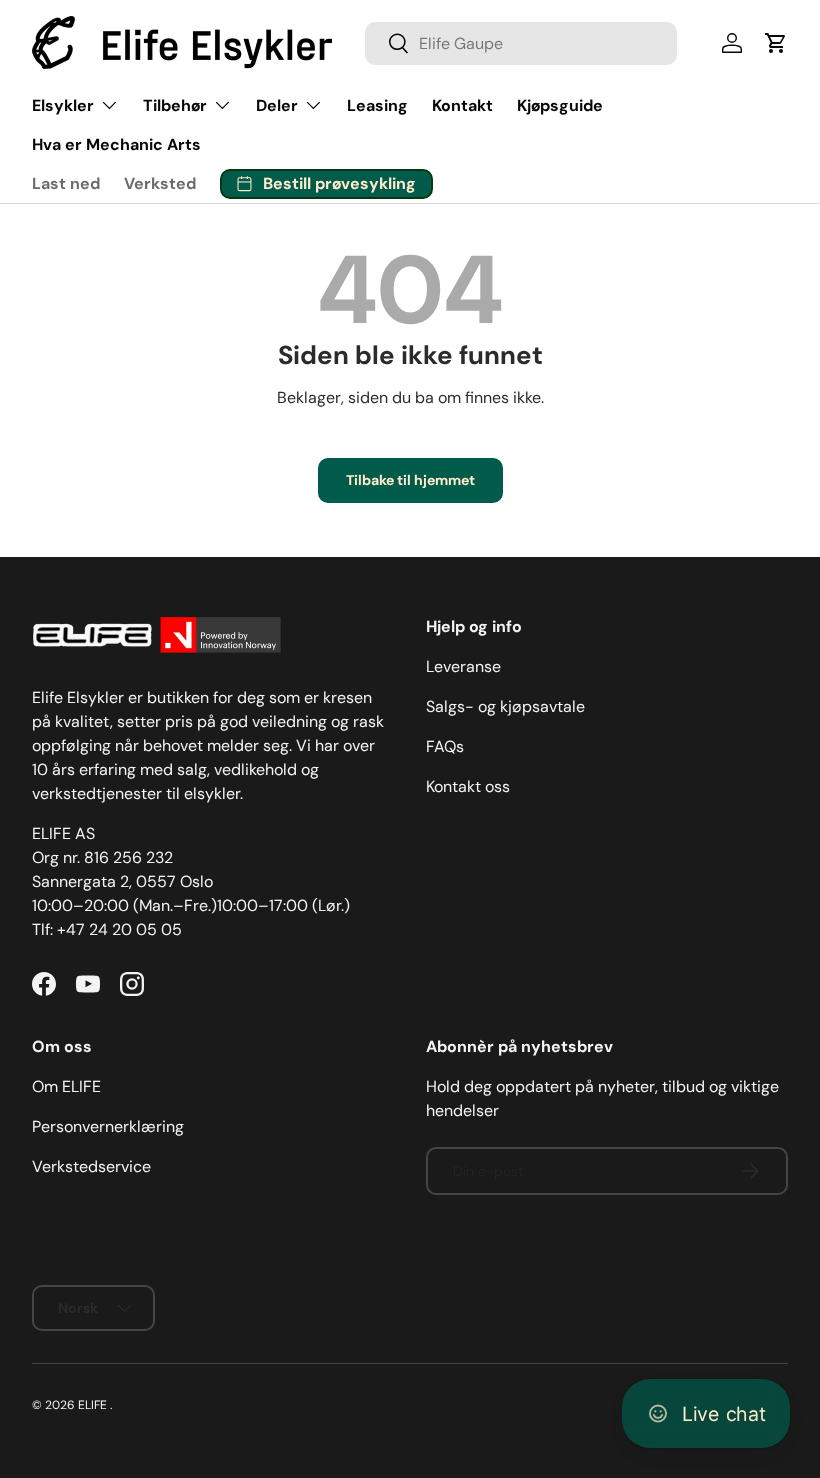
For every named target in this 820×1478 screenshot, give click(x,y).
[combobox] (521, 43)
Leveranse (463, 666)
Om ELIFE (66, 1086)
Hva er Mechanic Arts (116, 144)
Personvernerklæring (108, 1126)
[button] (776, 43)
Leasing (377, 105)
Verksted (160, 183)
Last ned (66, 183)
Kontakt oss (468, 786)
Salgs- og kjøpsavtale (505, 706)
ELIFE (92, 1405)
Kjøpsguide (560, 105)
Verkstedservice (91, 1166)
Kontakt (462, 105)
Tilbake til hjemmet (410, 480)
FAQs (445, 746)
